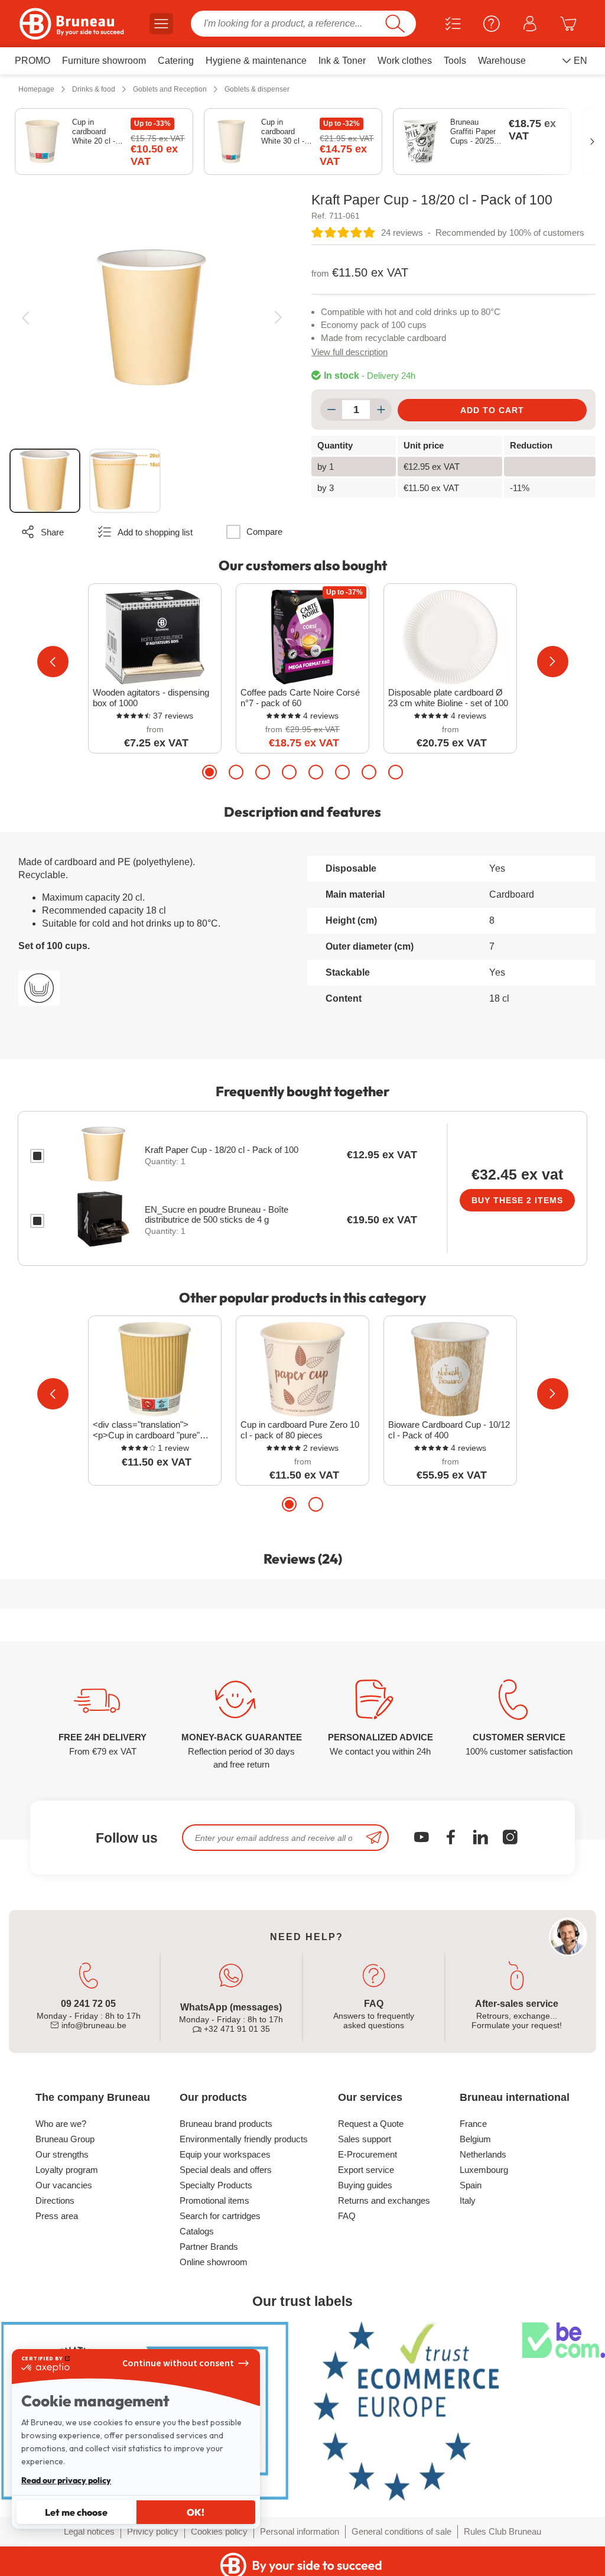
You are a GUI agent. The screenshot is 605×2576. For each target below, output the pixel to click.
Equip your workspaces (225, 2154)
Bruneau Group (65, 2139)
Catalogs (197, 2231)
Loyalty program (67, 2170)
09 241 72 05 (88, 2004)
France (473, 2124)
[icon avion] (374, 1838)
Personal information (300, 2531)
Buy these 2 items (517, 1200)
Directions (55, 2200)
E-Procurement (367, 2154)
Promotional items (214, 2200)
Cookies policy (219, 2531)
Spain (471, 2185)
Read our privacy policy (66, 2480)
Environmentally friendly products (244, 2139)
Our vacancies (64, 2185)
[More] (381, 410)
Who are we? (61, 2124)
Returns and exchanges (384, 2200)
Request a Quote (371, 2124)
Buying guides (365, 2185)
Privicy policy (153, 2531)
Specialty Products (216, 2185)
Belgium (475, 2139)
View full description (349, 352)
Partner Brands (209, 2247)
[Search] (395, 24)
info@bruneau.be (93, 2025)
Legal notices (89, 2531)
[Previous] (25, 317)
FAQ (347, 2216)
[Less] (331, 410)
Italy (468, 2200)
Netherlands (483, 2154)
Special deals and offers (226, 2170)
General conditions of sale (401, 2531)
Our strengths (62, 2154)
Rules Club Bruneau (502, 2531)
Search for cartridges (220, 2216)
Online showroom (214, 2262)
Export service (366, 2170)
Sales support (365, 2139)
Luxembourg (484, 2170)
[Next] (278, 317)
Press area (57, 2216)
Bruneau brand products (226, 2124)
